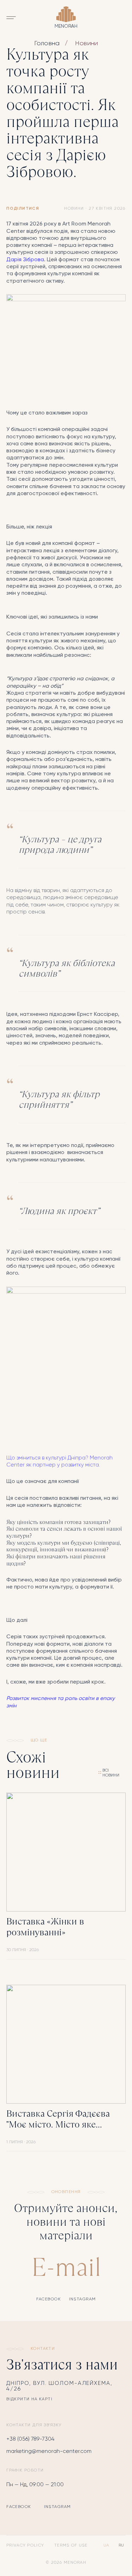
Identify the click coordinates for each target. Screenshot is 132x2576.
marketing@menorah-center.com (49, 2451)
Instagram (83, 2299)
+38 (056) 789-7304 (30, 2439)
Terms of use (71, 2545)
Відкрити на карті (29, 2399)
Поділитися (23, 209)
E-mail (66, 2267)
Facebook (49, 2299)
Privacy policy (25, 2545)
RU (121, 2545)
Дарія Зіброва (25, 260)
